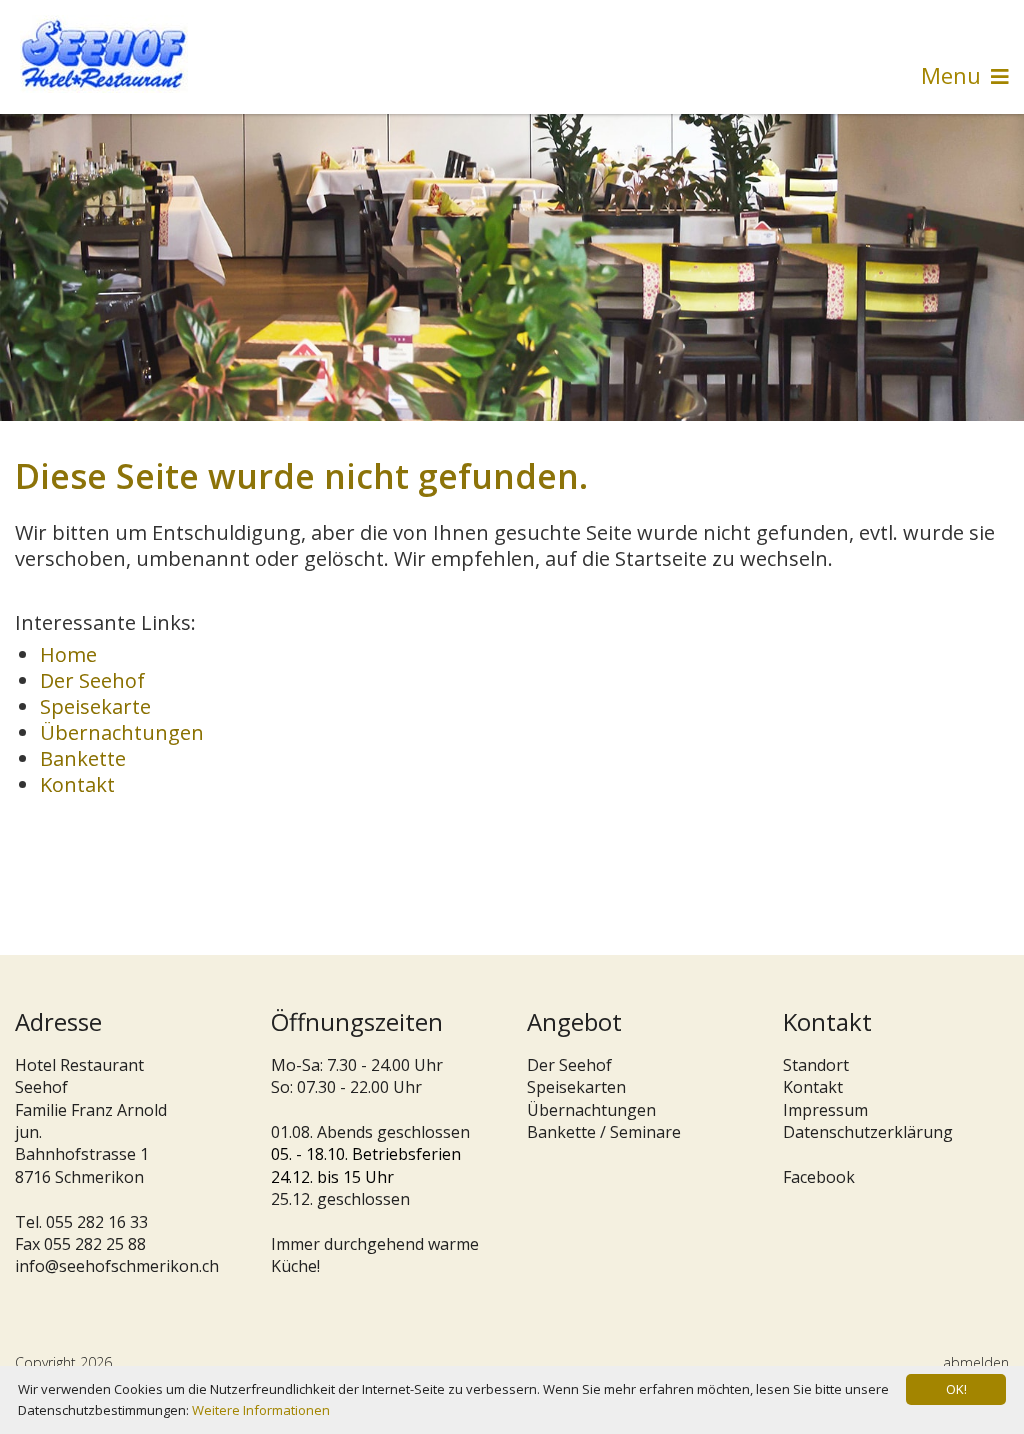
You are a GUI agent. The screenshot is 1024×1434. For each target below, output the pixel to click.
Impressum (825, 1110)
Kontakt (77, 784)
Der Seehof (92, 680)
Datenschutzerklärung (868, 1132)
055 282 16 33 (97, 1222)
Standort (816, 1065)
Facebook (819, 1177)
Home (68, 654)
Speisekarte (95, 706)
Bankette (83, 758)
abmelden (976, 1362)
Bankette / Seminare (604, 1132)
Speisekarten (576, 1087)
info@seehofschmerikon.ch (117, 1266)
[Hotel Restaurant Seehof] (104, 54)
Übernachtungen (122, 732)
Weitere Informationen (261, 1410)
